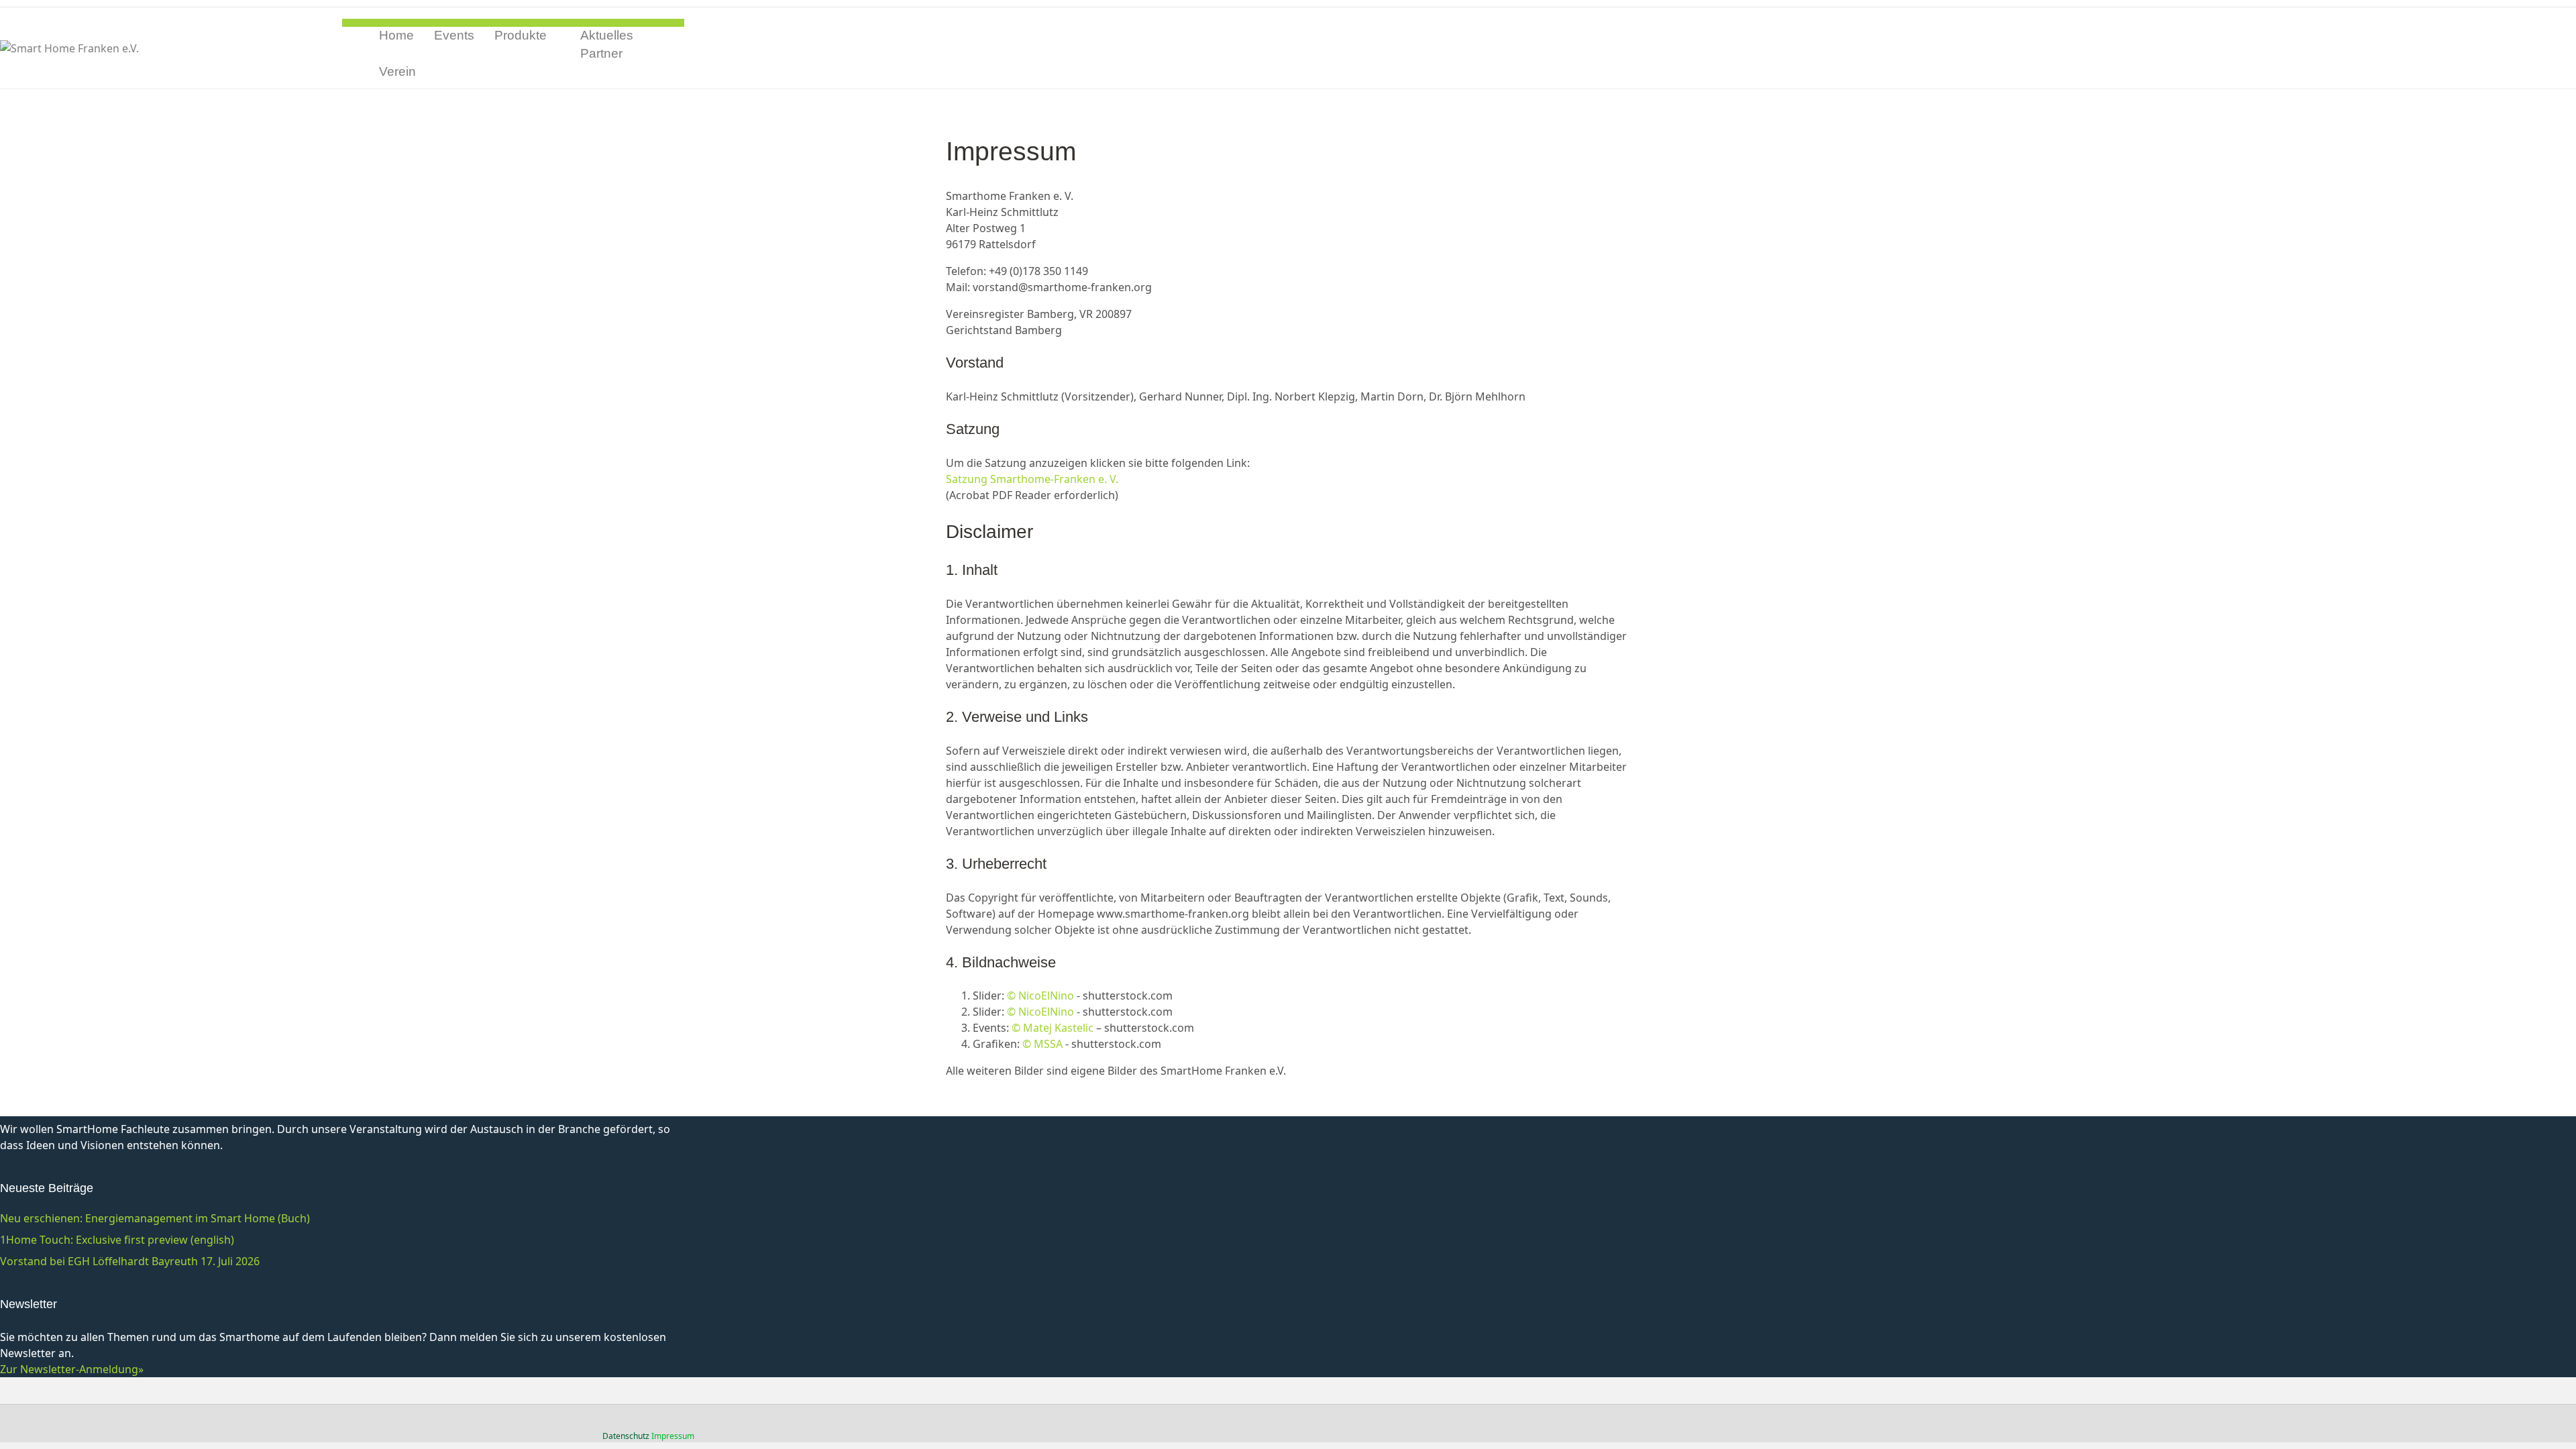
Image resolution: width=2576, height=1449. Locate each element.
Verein (397, 71)
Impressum (673, 1436)
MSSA (1047, 1044)
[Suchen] (679, 54)
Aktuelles (607, 35)
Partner (601, 53)
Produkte (521, 35)
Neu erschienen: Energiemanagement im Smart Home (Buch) (155, 1218)
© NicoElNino (1040, 996)
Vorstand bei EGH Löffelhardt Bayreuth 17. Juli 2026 (130, 1261)
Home (396, 35)
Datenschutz (626, 1436)
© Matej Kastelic (1053, 1028)
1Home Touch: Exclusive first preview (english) (117, 1240)
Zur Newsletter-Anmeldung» (72, 1369)
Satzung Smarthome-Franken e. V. (1032, 479)
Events (454, 35)
